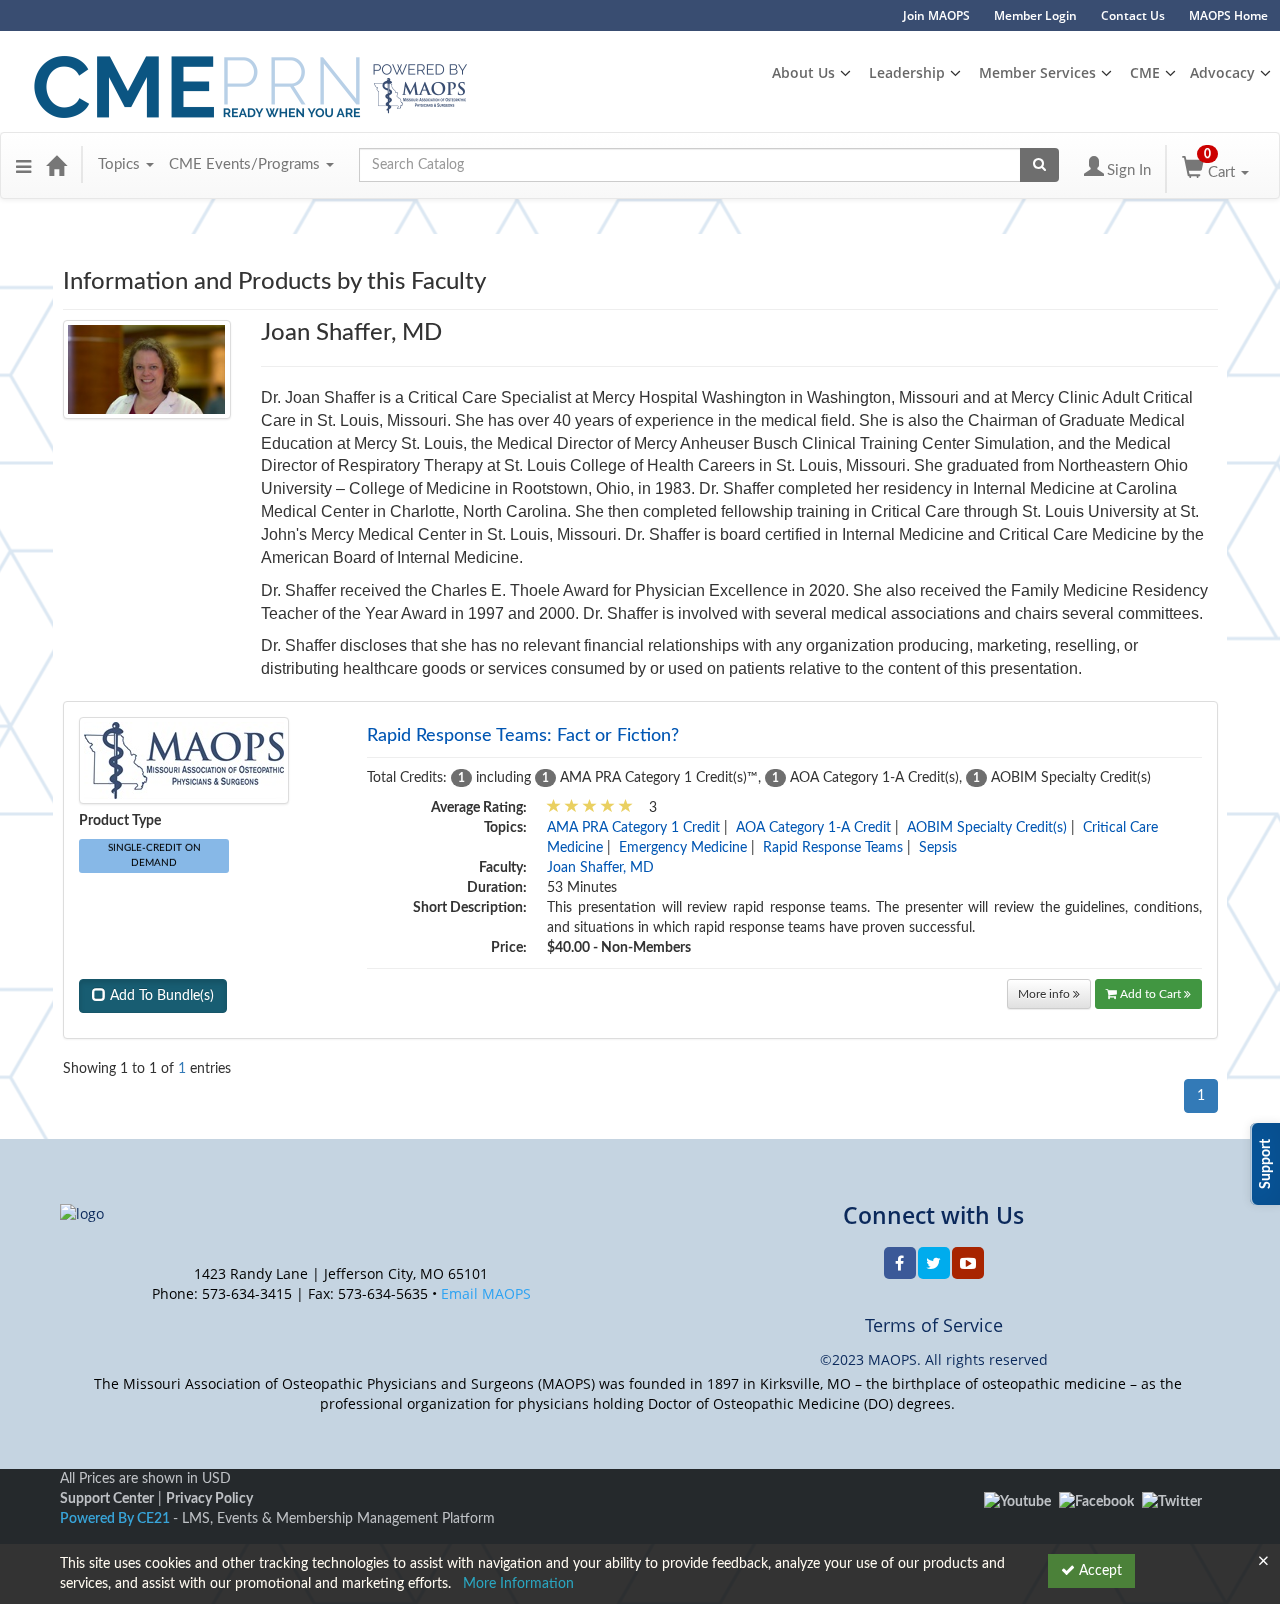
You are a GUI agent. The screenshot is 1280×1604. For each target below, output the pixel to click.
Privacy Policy (209, 1499)
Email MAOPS (486, 1293)
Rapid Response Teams (833, 848)
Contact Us (1133, 15)
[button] (23, 165)
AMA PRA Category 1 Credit (633, 828)
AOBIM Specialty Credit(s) (987, 828)
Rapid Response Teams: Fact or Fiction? (523, 736)
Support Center (107, 1499)
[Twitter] (1172, 1502)
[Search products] (1039, 165)
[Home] (56, 165)
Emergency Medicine (683, 848)
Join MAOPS (936, 15)
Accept (1098, 1571)
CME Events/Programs (246, 164)
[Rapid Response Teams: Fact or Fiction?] (184, 760)
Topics (121, 164)
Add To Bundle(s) (160, 996)
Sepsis (938, 848)
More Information (518, 1584)
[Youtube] (1017, 1502)
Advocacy (1222, 72)
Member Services (1037, 72)
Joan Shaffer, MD (600, 868)
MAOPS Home (1228, 15)
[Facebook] (1096, 1502)
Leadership (907, 72)
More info (1045, 994)
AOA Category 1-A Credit (813, 828)
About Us (803, 72)
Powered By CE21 (116, 1519)
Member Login (1035, 15)
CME (1145, 72)
